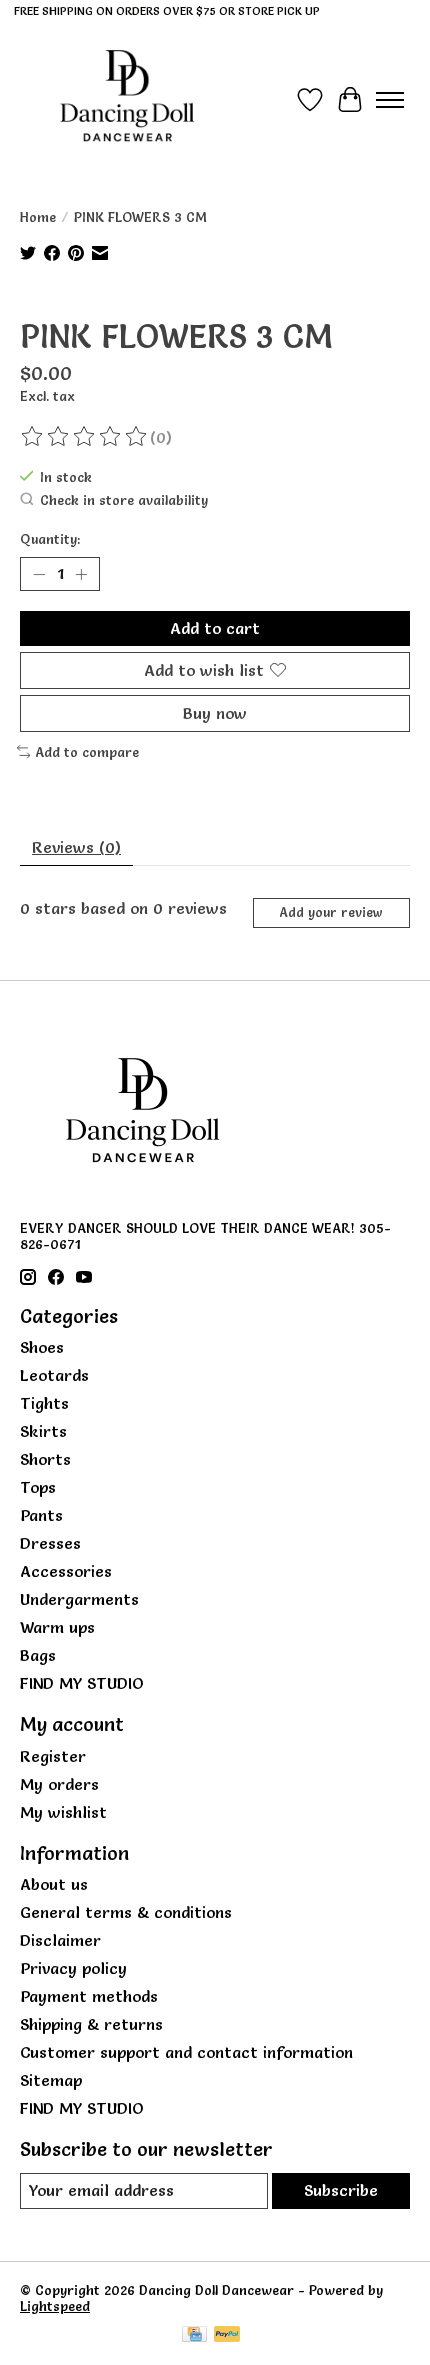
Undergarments (79, 1599)
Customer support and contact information (186, 2052)
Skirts (43, 1431)
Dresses (50, 1543)
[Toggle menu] (390, 100)
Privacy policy (73, 1968)
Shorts (45, 1459)
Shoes (42, 1347)
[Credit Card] (194, 2335)
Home (38, 217)
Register (53, 1756)
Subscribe (341, 2190)
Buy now (215, 713)
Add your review (331, 912)
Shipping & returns (91, 2024)
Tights (44, 1403)
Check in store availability (124, 500)
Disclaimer (60, 1940)
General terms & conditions (126, 1912)
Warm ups (57, 1627)
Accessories (66, 1571)
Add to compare (87, 752)
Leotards (54, 1375)
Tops (38, 1487)
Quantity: (50, 539)
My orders (59, 1784)
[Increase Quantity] (81, 574)
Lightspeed (55, 2306)
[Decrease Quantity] (39, 574)
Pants (41, 1515)
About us (54, 1884)
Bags (38, 1655)
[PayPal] (227, 2335)
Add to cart (215, 628)
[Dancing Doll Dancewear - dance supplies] (127, 99)
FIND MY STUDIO (82, 1683)
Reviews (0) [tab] (76, 847)
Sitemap (51, 2080)
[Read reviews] (85, 437)
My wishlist (63, 1812)
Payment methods (89, 1996)
